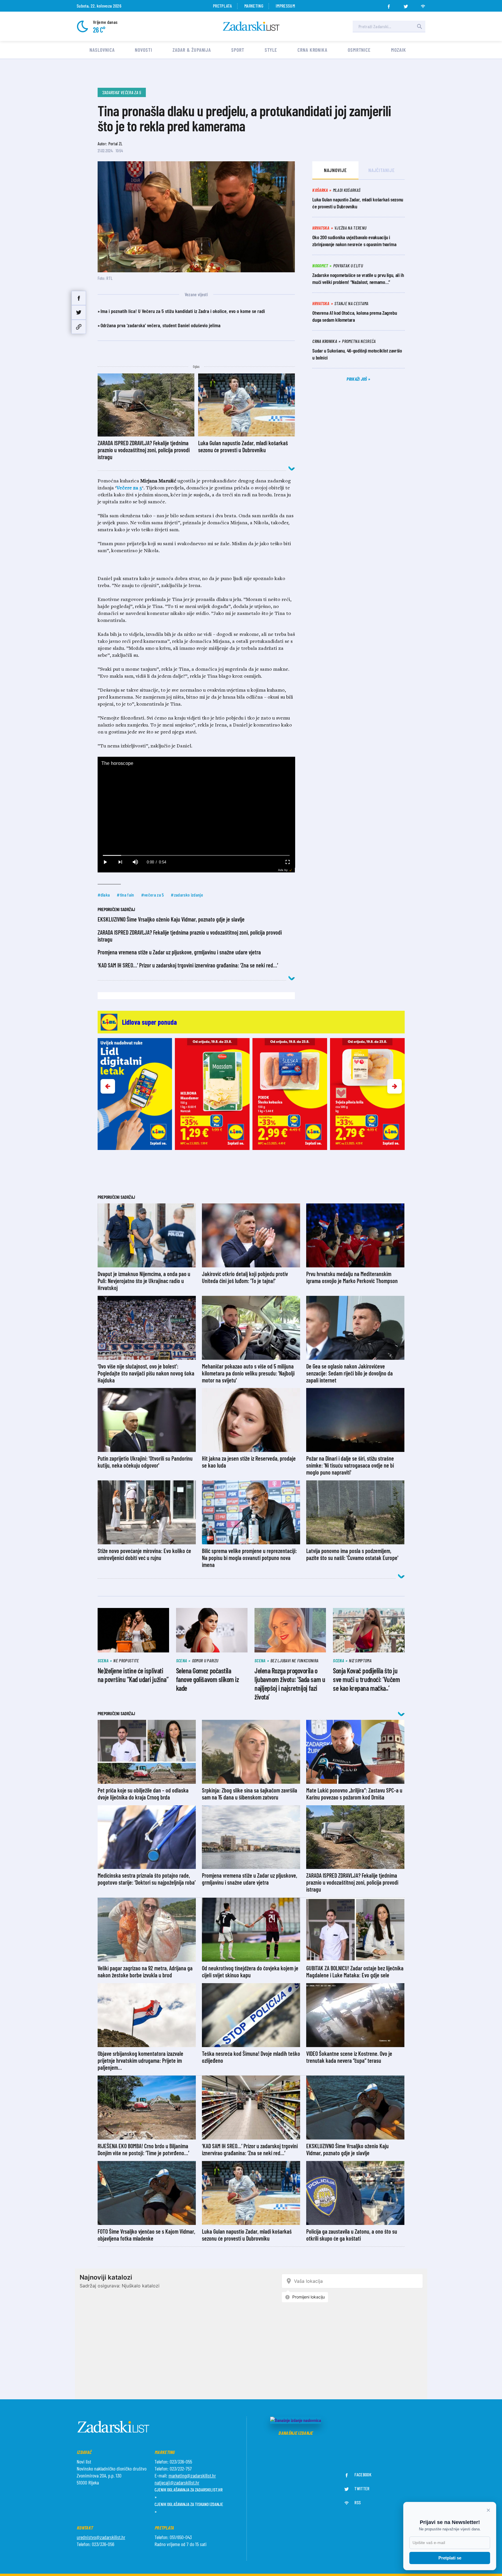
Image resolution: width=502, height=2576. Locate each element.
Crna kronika (312, 50)
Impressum (285, 6)
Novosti (143, 50)
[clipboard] (79, 327)
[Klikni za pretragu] (419, 26)
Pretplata (222, 6)
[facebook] (389, 5)
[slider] (196, 855)
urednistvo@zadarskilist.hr (101, 2537)
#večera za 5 (153, 895)
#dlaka (104, 895)
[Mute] (135, 862)
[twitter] (406, 5)
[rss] (423, 5)
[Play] (105, 862)
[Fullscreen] (287, 862)
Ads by (283, 870)
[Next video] (120, 862)
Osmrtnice (359, 50)
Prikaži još (357, 379)
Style (271, 50)
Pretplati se (450, 2558)
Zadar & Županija (192, 50)
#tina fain (125, 895)
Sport (238, 50)
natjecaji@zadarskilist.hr (177, 2482)
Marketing (254, 6)
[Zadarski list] (251, 26)
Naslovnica (102, 50)
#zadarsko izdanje (187, 895)
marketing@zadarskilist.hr (192, 2475)
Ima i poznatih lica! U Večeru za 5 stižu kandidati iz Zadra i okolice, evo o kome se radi (183, 311)
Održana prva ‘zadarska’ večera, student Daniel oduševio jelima (161, 325)
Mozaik (398, 50)
